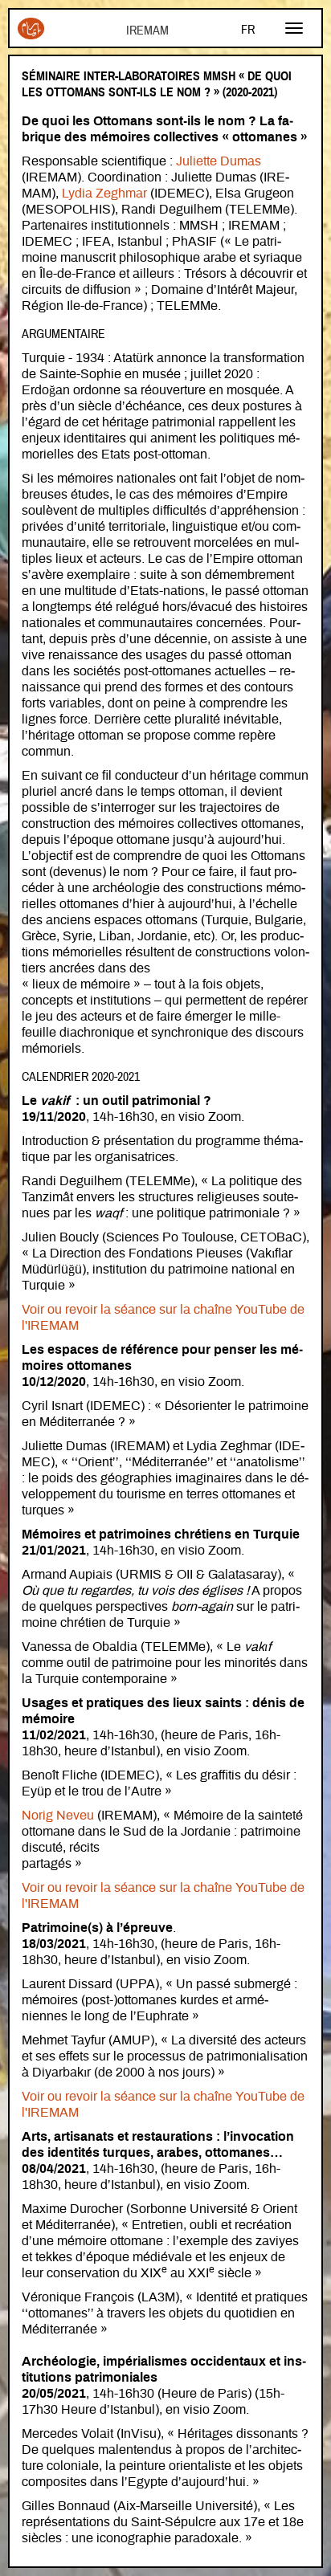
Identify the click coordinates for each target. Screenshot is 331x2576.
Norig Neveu (58, 1816)
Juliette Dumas (219, 161)
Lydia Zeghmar (104, 194)
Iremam (31, 35)
